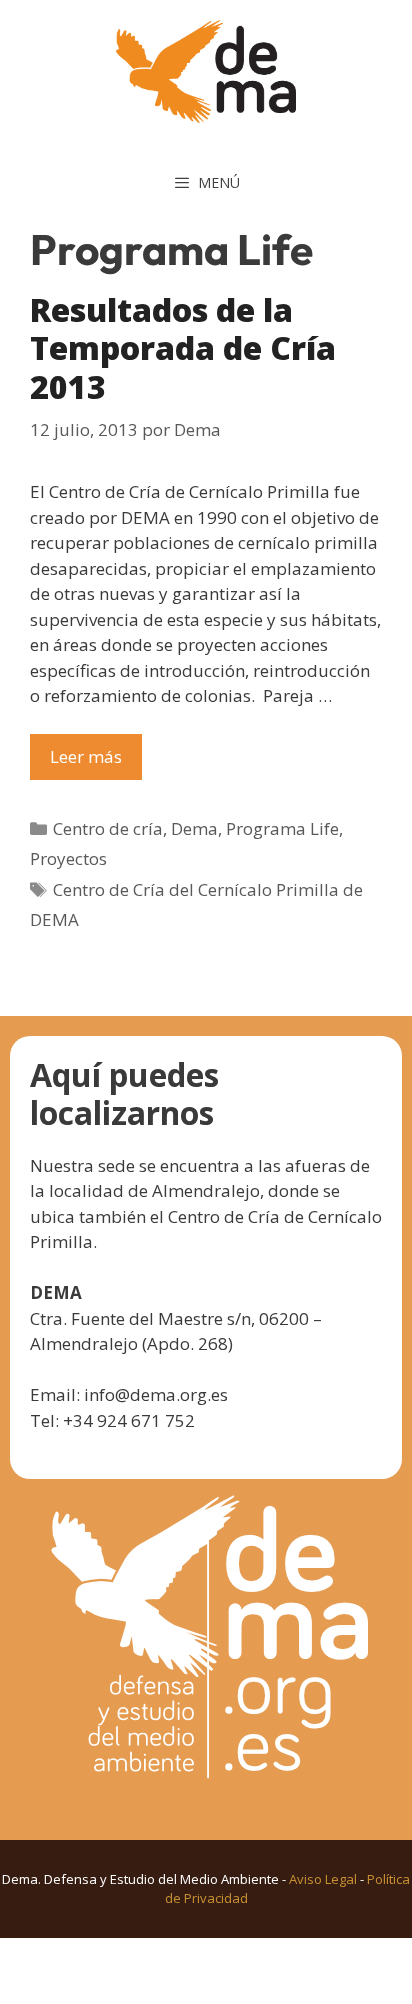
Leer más (86, 756)
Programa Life (282, 828)
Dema (194, 828)
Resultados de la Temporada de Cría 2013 (183, 348)
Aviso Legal (323, 1879)
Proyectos (68, 858)
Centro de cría (108, 828)
